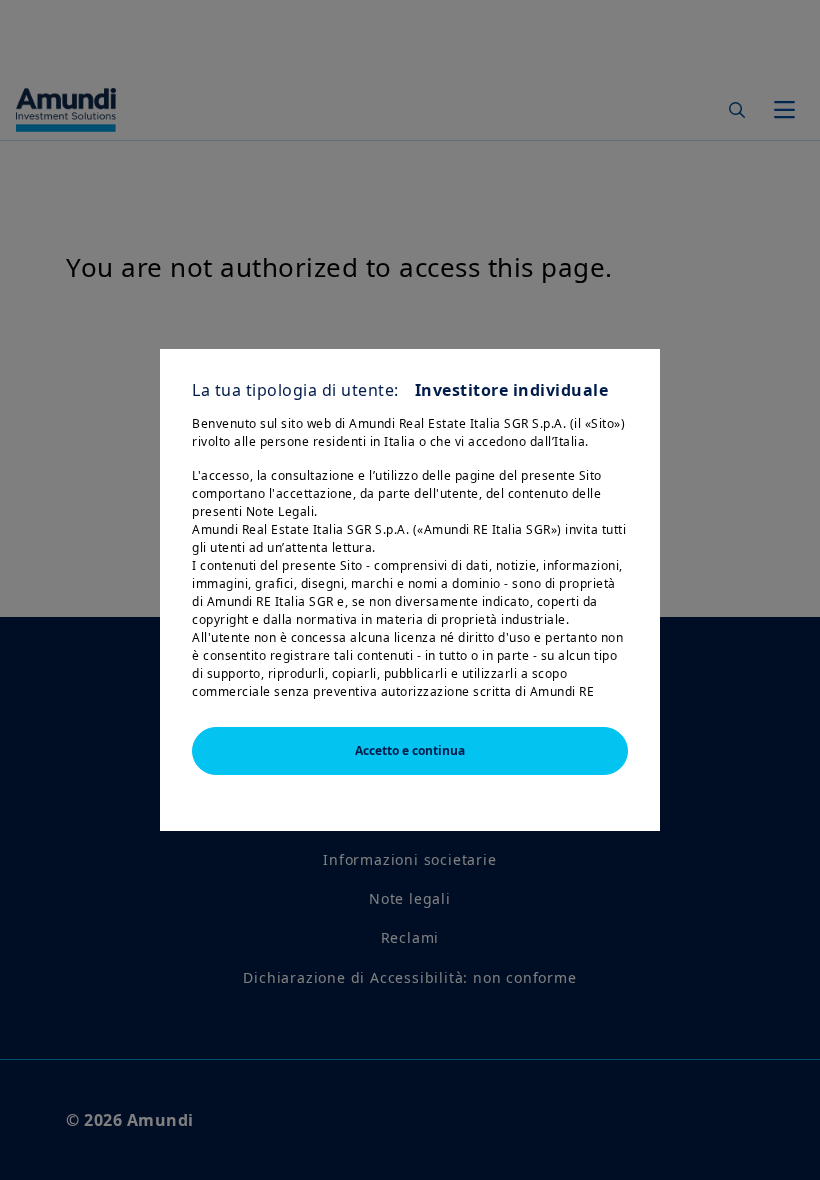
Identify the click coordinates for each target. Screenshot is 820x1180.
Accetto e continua (410, 750)
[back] (764, 690)
